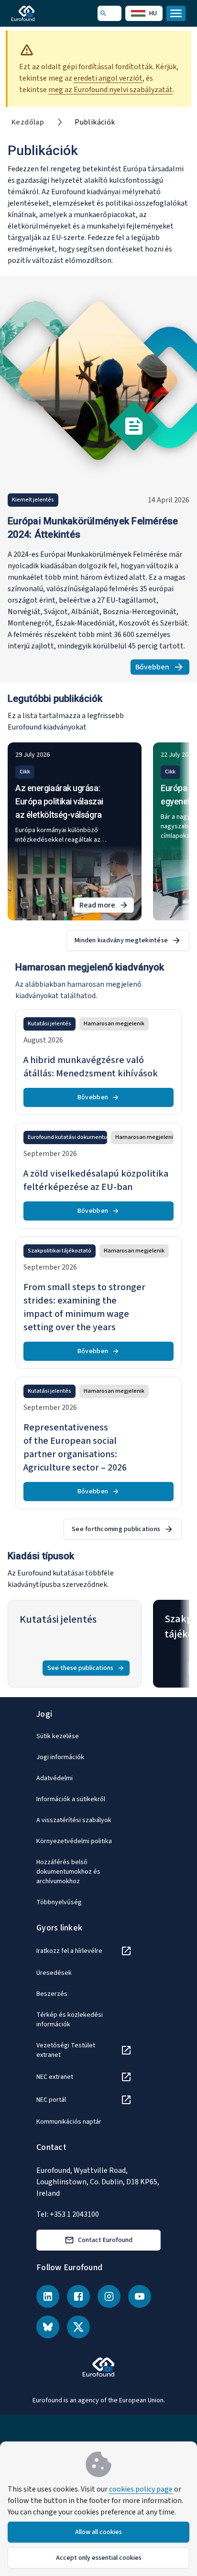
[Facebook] (78, 2296)
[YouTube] (140, 2296)
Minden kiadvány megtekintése (121, 940)
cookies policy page (141, 2489)
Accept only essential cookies (99, 2558)
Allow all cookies (98, 2532)
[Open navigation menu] (176, 13)
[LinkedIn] (48, 2296)
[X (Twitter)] (78, 2327)
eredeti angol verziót (108, 78)
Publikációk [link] (95, 122)
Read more (107, 906)
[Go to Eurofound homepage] (37, 13)
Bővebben (162, 668)
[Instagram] (109, 2296)
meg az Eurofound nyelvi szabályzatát (110, 90)
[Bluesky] (48, 2327)
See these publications (80, 1668)
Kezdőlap (28, 122)
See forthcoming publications (116, 1529)
